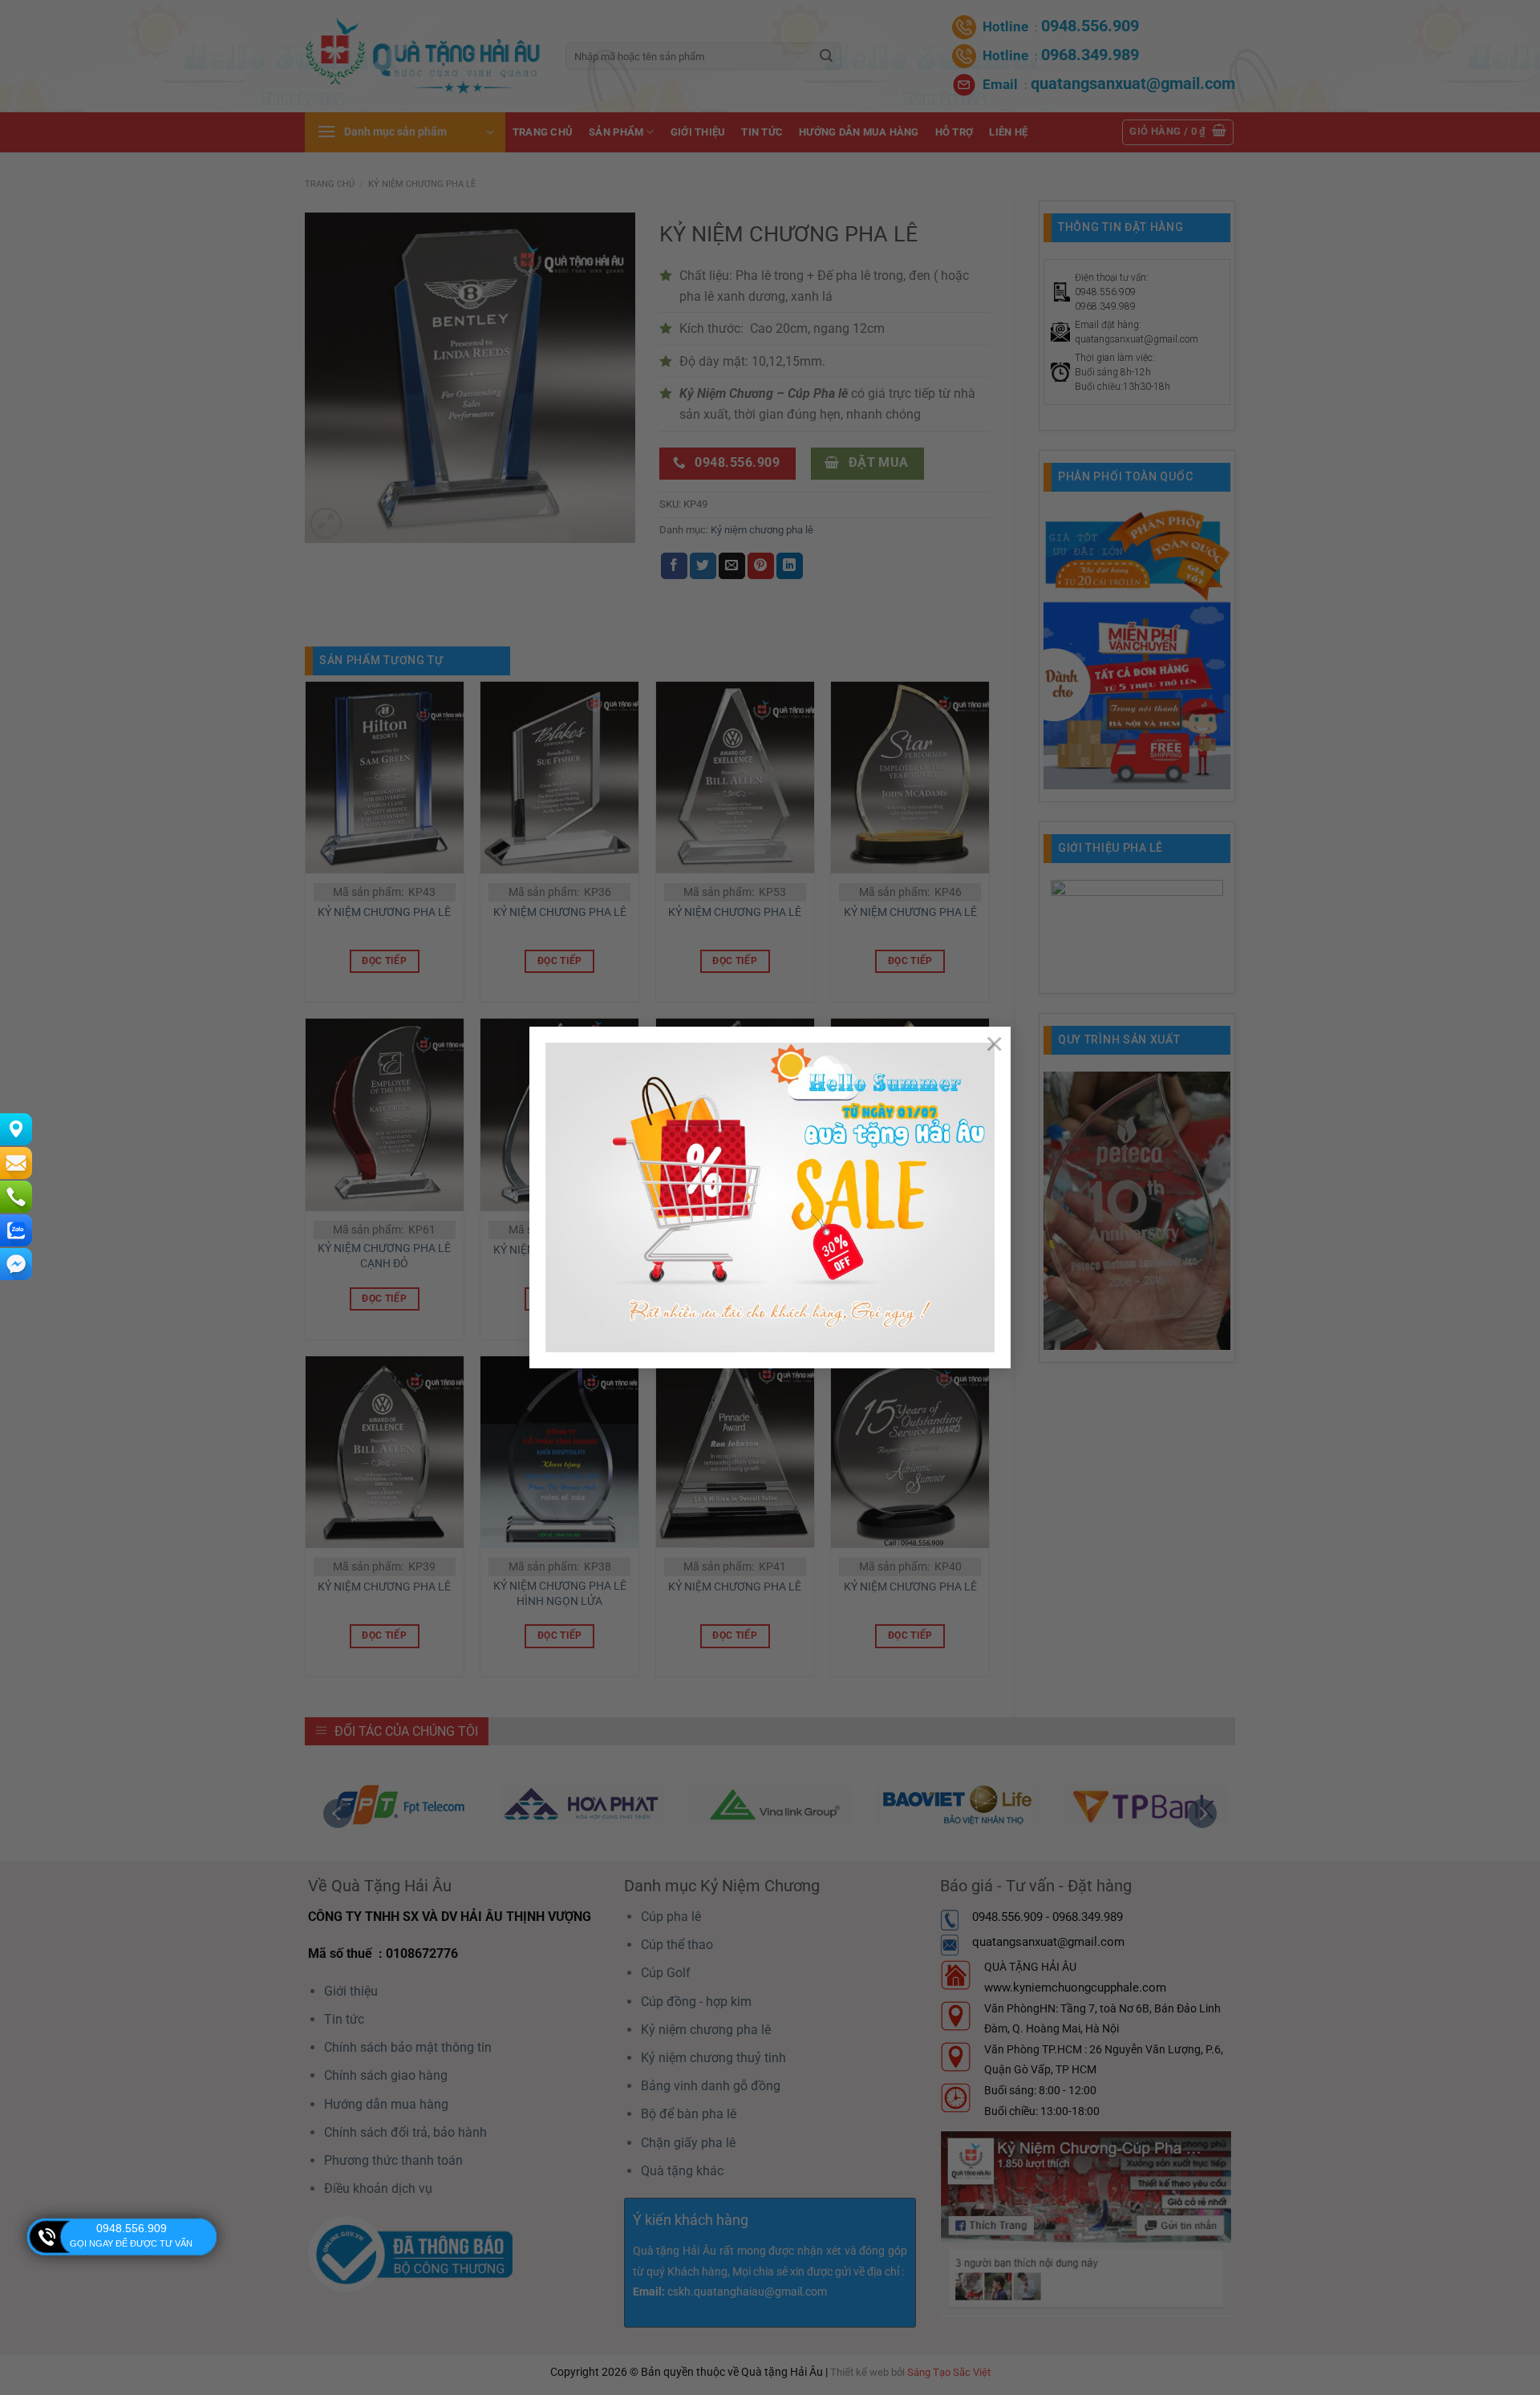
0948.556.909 (132, 2228)
